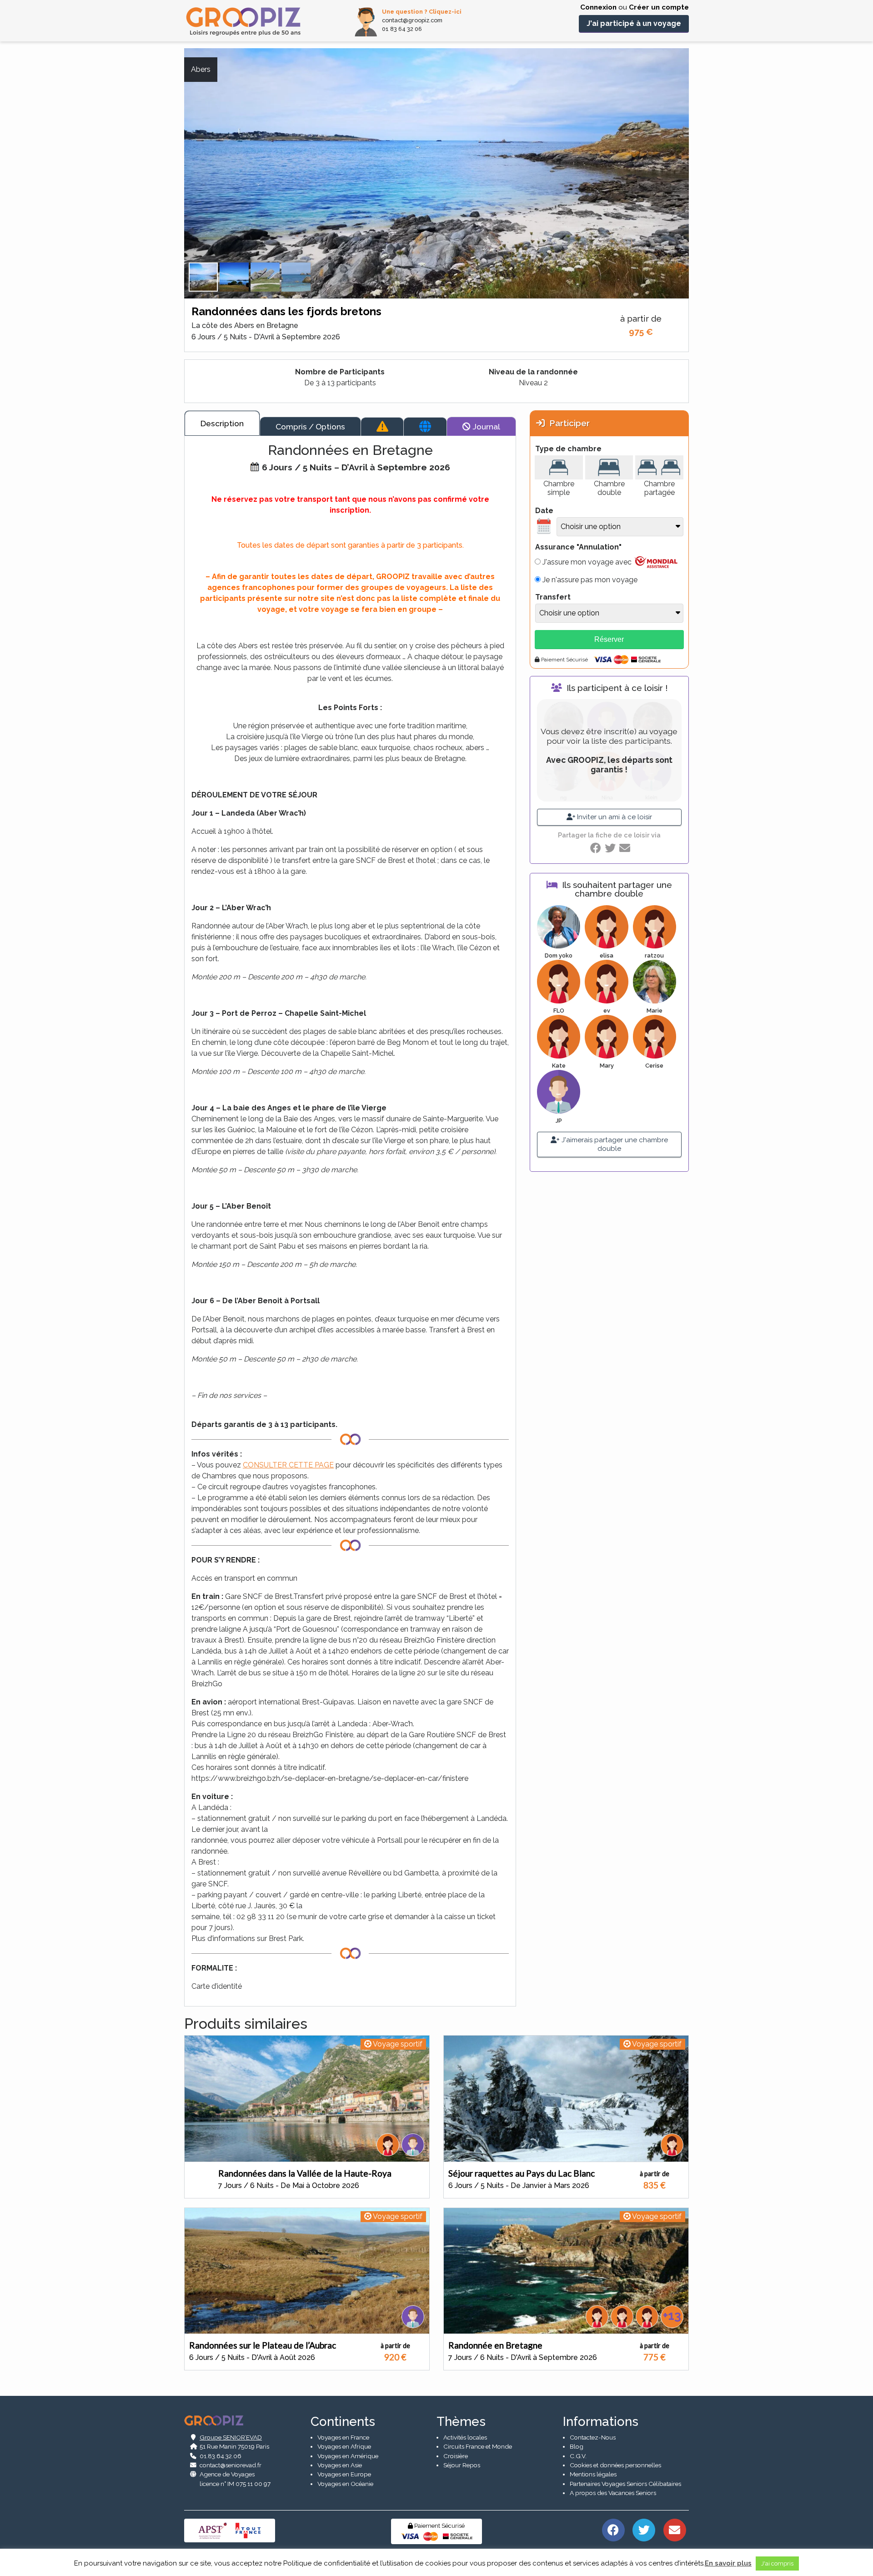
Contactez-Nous (593, 2437)
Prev (177, 185)
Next (696, 185)
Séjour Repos (462, 2465)
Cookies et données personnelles (615, 2465)
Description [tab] (222, 423)
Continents (343, 2422)
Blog (577, 2446)
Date (544, 511)
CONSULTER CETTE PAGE (288, 1465)
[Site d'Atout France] (248, 2530)
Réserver (609, 639)
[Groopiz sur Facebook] (613, 2530)
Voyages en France (343, 2437)
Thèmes (461, 2422)
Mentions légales (593, 2474)
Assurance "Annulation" (578, 547)
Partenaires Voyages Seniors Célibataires (625, 2484)
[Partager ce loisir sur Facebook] (596, 848)
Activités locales (465, 2437)
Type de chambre (568, 449)
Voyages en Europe (344, 2474)
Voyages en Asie (340, 2465)
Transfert (553, 597)
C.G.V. (578, 2456)
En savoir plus (728, 2563)
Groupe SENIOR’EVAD (231, 2437)
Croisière (456, 2456)
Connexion (598, 7)
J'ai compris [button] (777, 2563)
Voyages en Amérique (348, 2456)
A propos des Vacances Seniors (613, 2493)
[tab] (382, 427)
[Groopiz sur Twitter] (644, 2530)
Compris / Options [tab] (310, 426)
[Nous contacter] (675, 2530)
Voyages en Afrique (344, 2446)
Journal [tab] (485, 426)
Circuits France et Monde (478, 2446)
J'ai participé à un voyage (634, 23)
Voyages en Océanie (345, 2484)
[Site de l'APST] (214, 2530)
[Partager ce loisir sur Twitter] (610, 848)
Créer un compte (659, 7)
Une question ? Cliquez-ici (422, 12)
